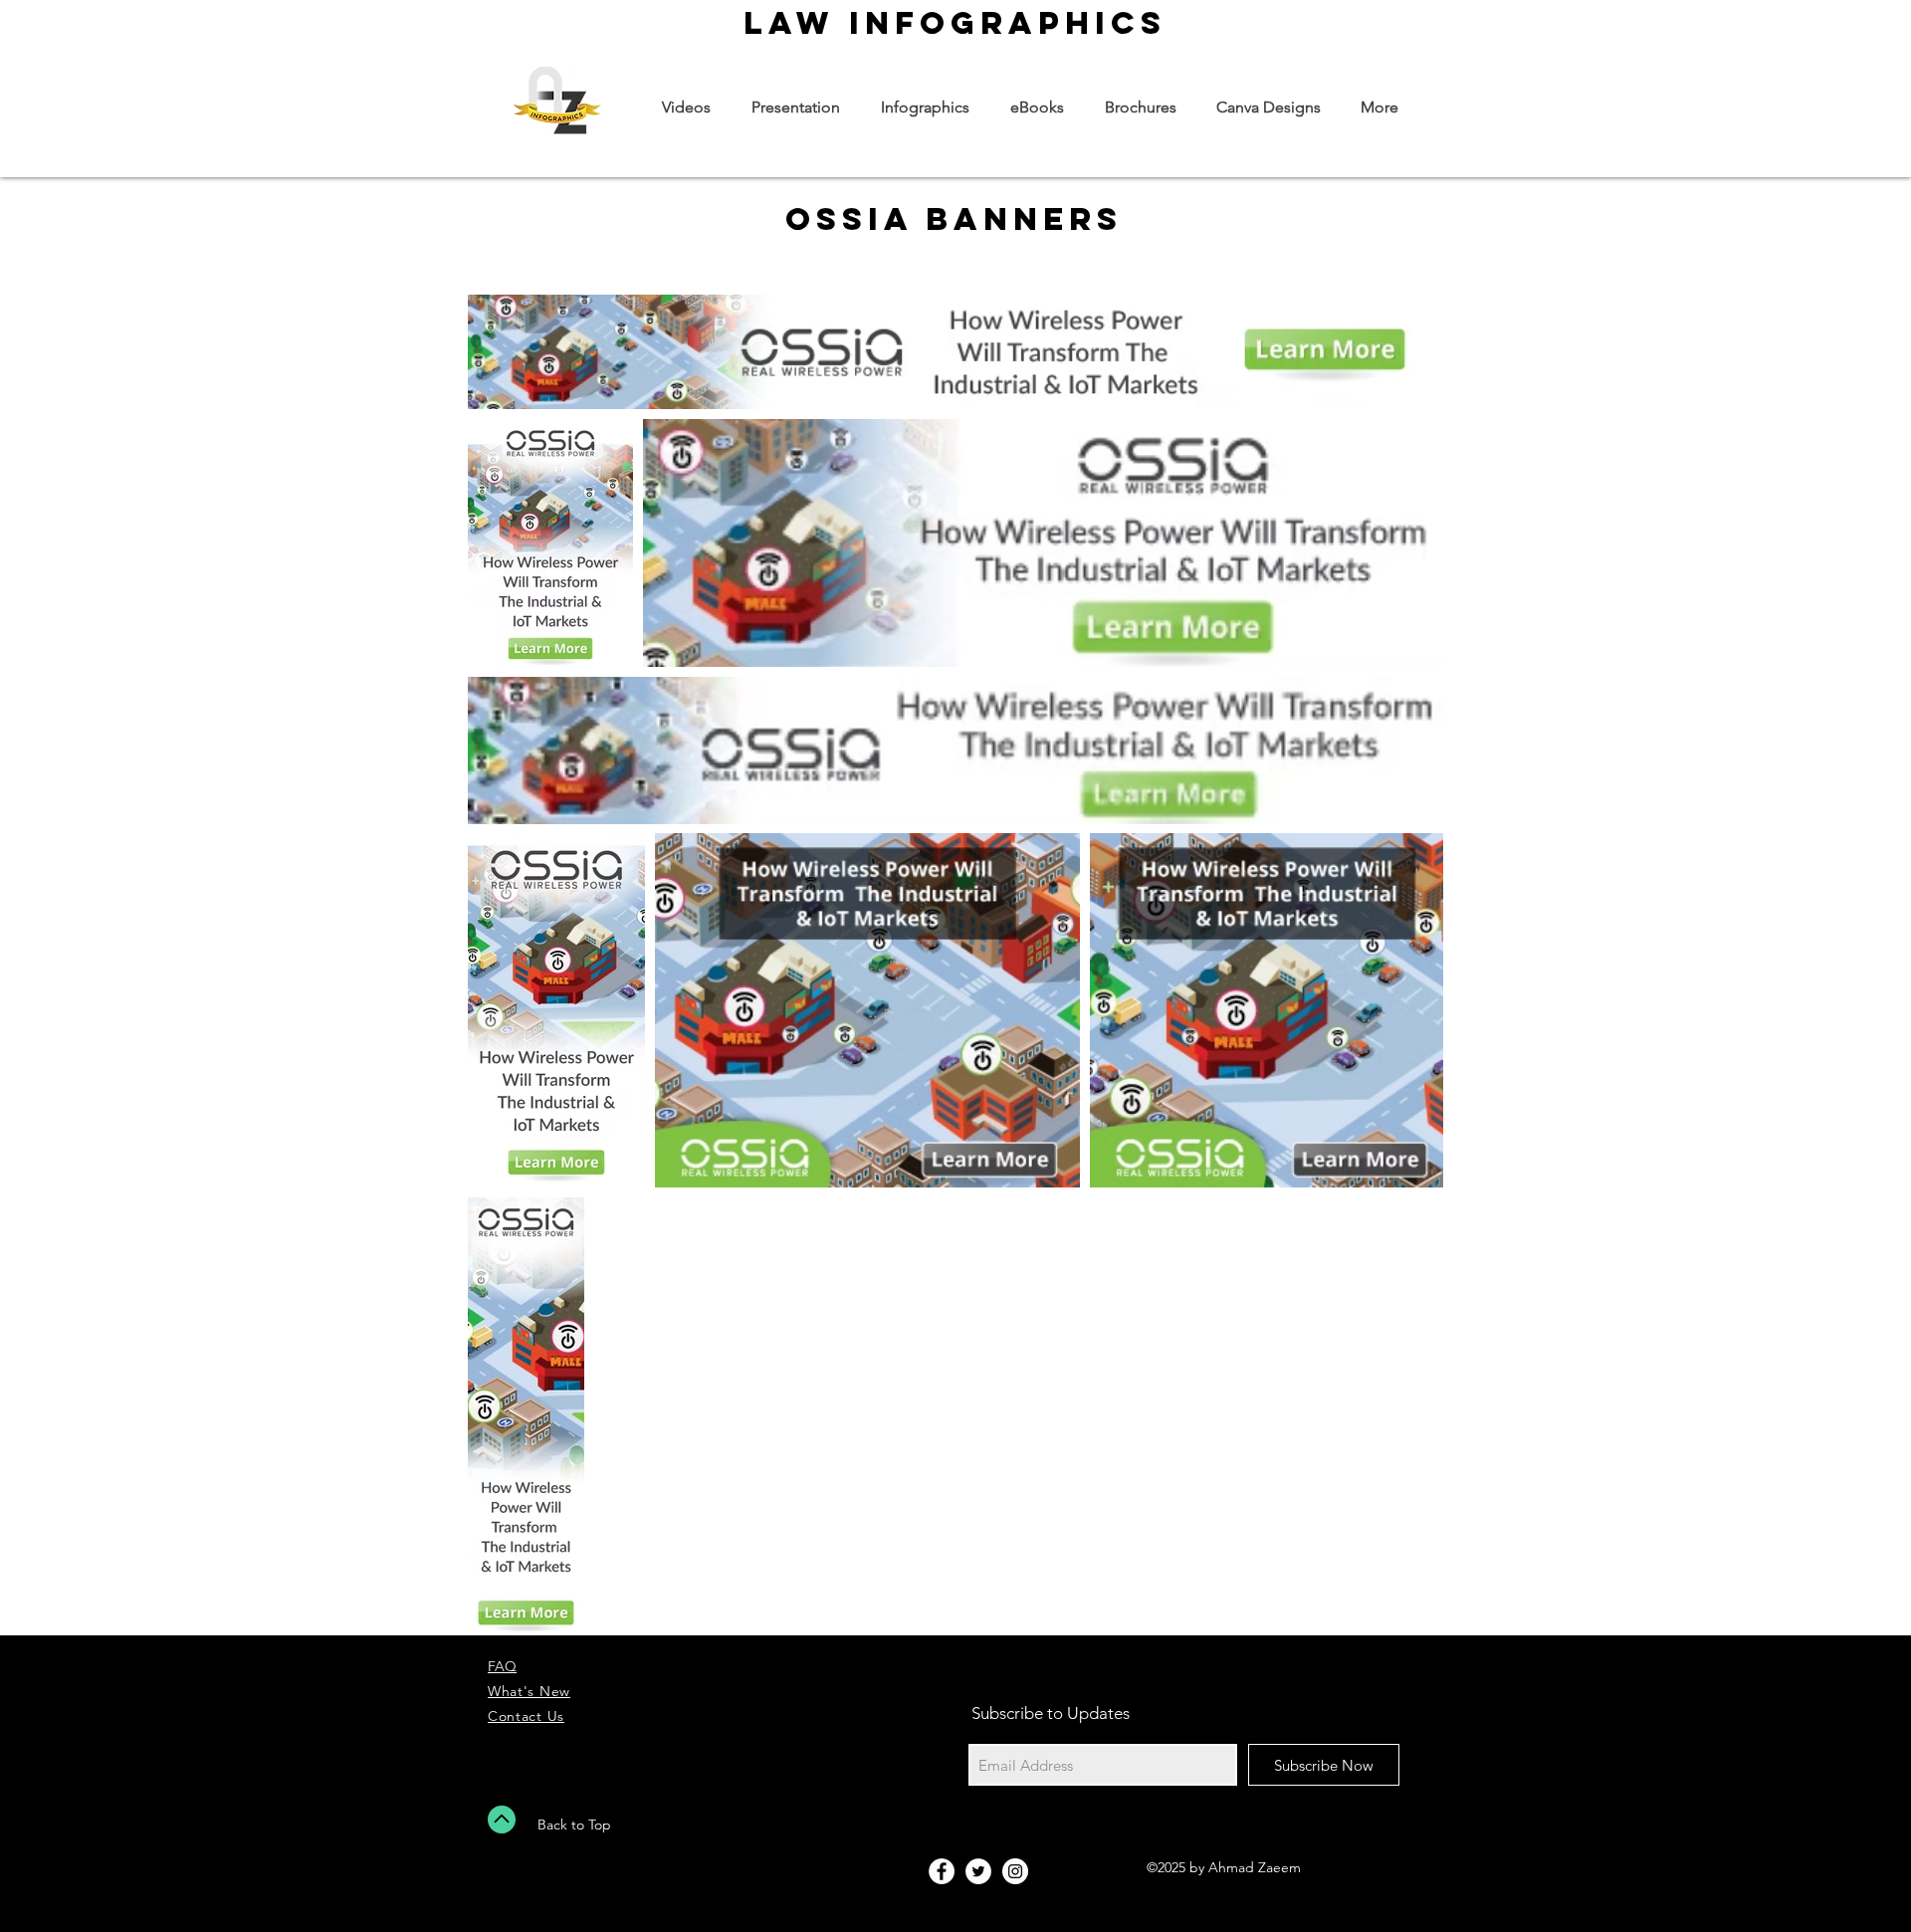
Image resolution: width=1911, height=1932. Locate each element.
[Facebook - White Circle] (942, 1871)
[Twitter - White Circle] (978, 1871)
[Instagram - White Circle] (1015, 1871)
